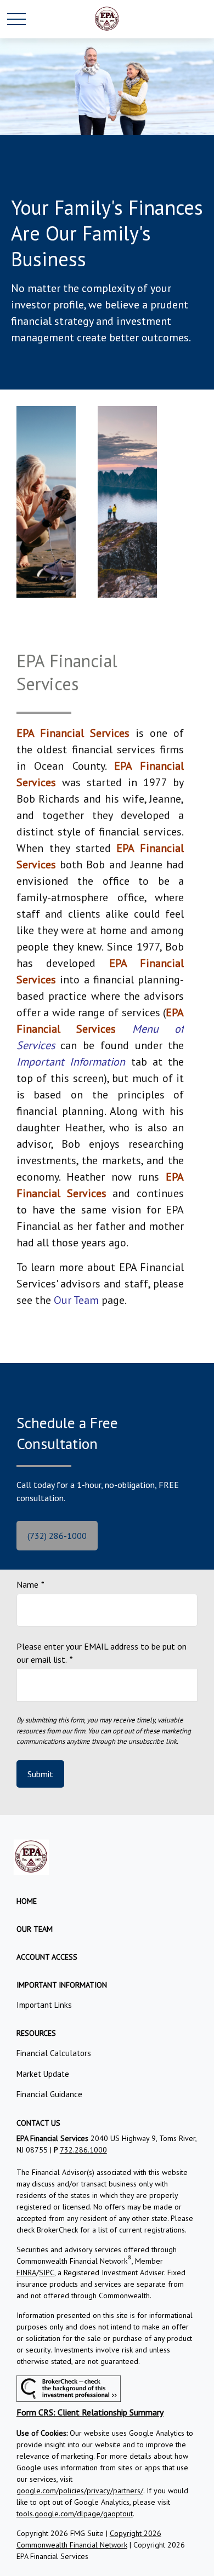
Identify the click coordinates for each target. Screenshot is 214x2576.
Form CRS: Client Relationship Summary (90, 2412)
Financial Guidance (49, 2094)
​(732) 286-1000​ (57, 1536)
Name (27, 1584)
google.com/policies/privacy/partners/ (80, 2491)
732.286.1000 (83, 2150)
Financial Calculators (54, 2053)
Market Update (43, 2074)
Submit (40, 1774)
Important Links (44, 2005)
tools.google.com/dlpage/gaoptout (75, 2514)
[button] (27, 1901)
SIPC (47, 2272)
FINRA (26, 2272)
